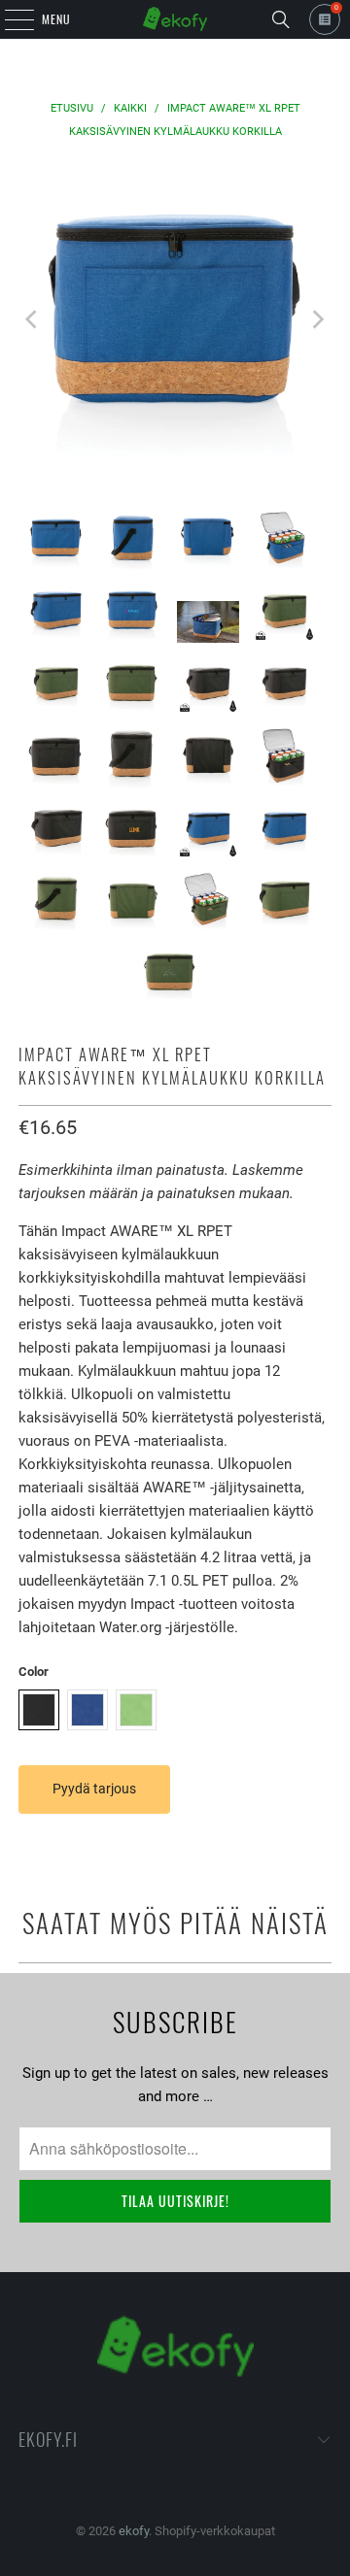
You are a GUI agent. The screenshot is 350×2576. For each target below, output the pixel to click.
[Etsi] (281, 19)
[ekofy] (175, 19)
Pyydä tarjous (94, 1789)
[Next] (317, 319)
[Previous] (33, 319)
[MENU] (9, 19)
